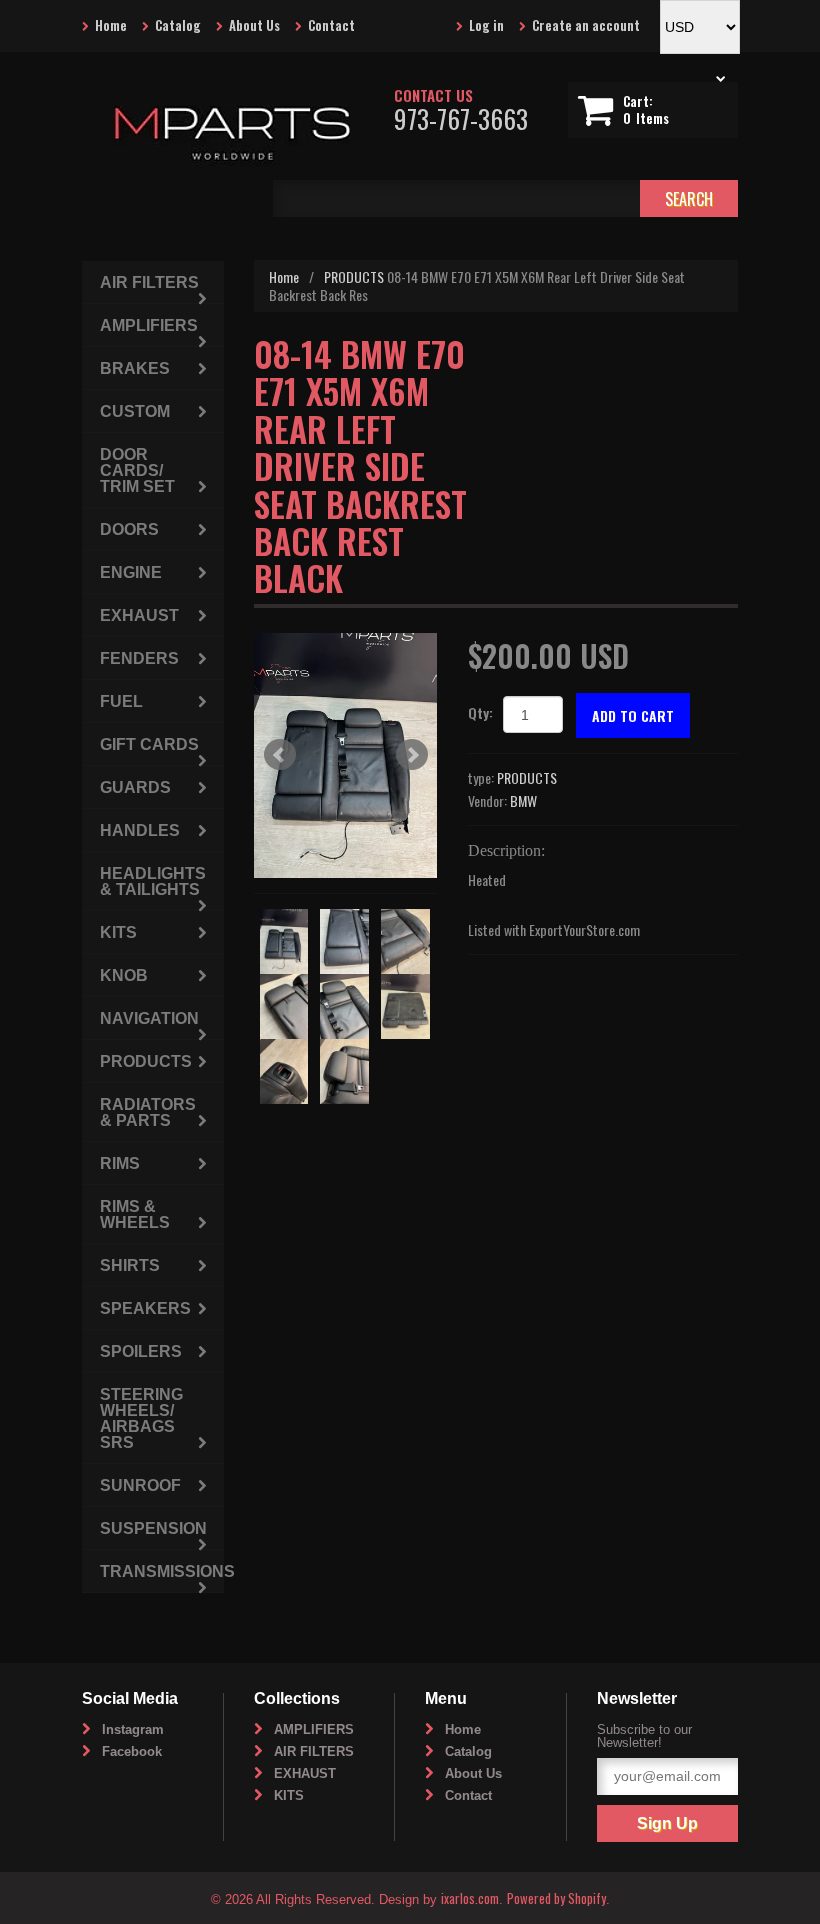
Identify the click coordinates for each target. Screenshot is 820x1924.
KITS (118, 932)
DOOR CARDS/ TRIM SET (137, 470)
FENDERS (139, 658)
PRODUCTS (354, 276)
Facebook (132, 1751)
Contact (331, 25)
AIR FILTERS (149, 282)
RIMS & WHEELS (135, 1214)
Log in (486, 25)
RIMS (120, 1163)
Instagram (133, 1729)
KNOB (124, 975)
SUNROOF (140, 1485)
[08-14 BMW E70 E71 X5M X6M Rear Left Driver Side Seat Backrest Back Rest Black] (346, 755)
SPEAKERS (145, 1308)
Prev (280, 755)
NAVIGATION (149, 1018)
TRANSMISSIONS (162, 1571)
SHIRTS (130, 1265)
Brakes (135, 368)
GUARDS (135, 787)
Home (111, 25)
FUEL (121, 701)
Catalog (178, 25)
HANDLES (140, 830)
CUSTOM (135, 411)
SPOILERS (141, 1351)
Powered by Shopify (556, 1898)
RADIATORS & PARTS (148, 1112)
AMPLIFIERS (149, 325)
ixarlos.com (470, 1898)
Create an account (586, 25)
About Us (254, 25)
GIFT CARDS (149, 744)
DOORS (129, 529)
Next (412, 755)
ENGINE (131, 572)
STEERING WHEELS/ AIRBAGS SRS (141, 1418)
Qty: (480, 712)
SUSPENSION (153, 1528)
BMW (523, 800)
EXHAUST (139, 615)
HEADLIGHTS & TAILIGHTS (153, 881)
